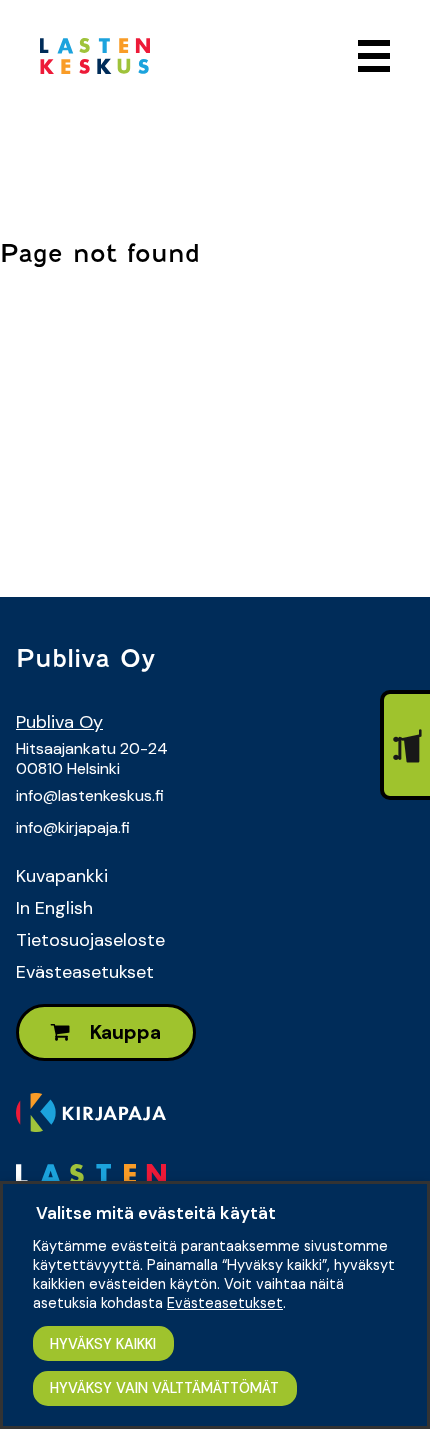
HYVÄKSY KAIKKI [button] (103, 1344)
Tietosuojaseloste (90, 940)
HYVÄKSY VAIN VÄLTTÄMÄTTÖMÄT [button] (164, 1388)
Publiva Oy (59, 722)
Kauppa (123, 1032)
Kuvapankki (62, 876)
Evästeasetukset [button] (225, 1303)
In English (54, 908)
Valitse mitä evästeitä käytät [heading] (156, 1213)
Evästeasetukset (85, 972)
